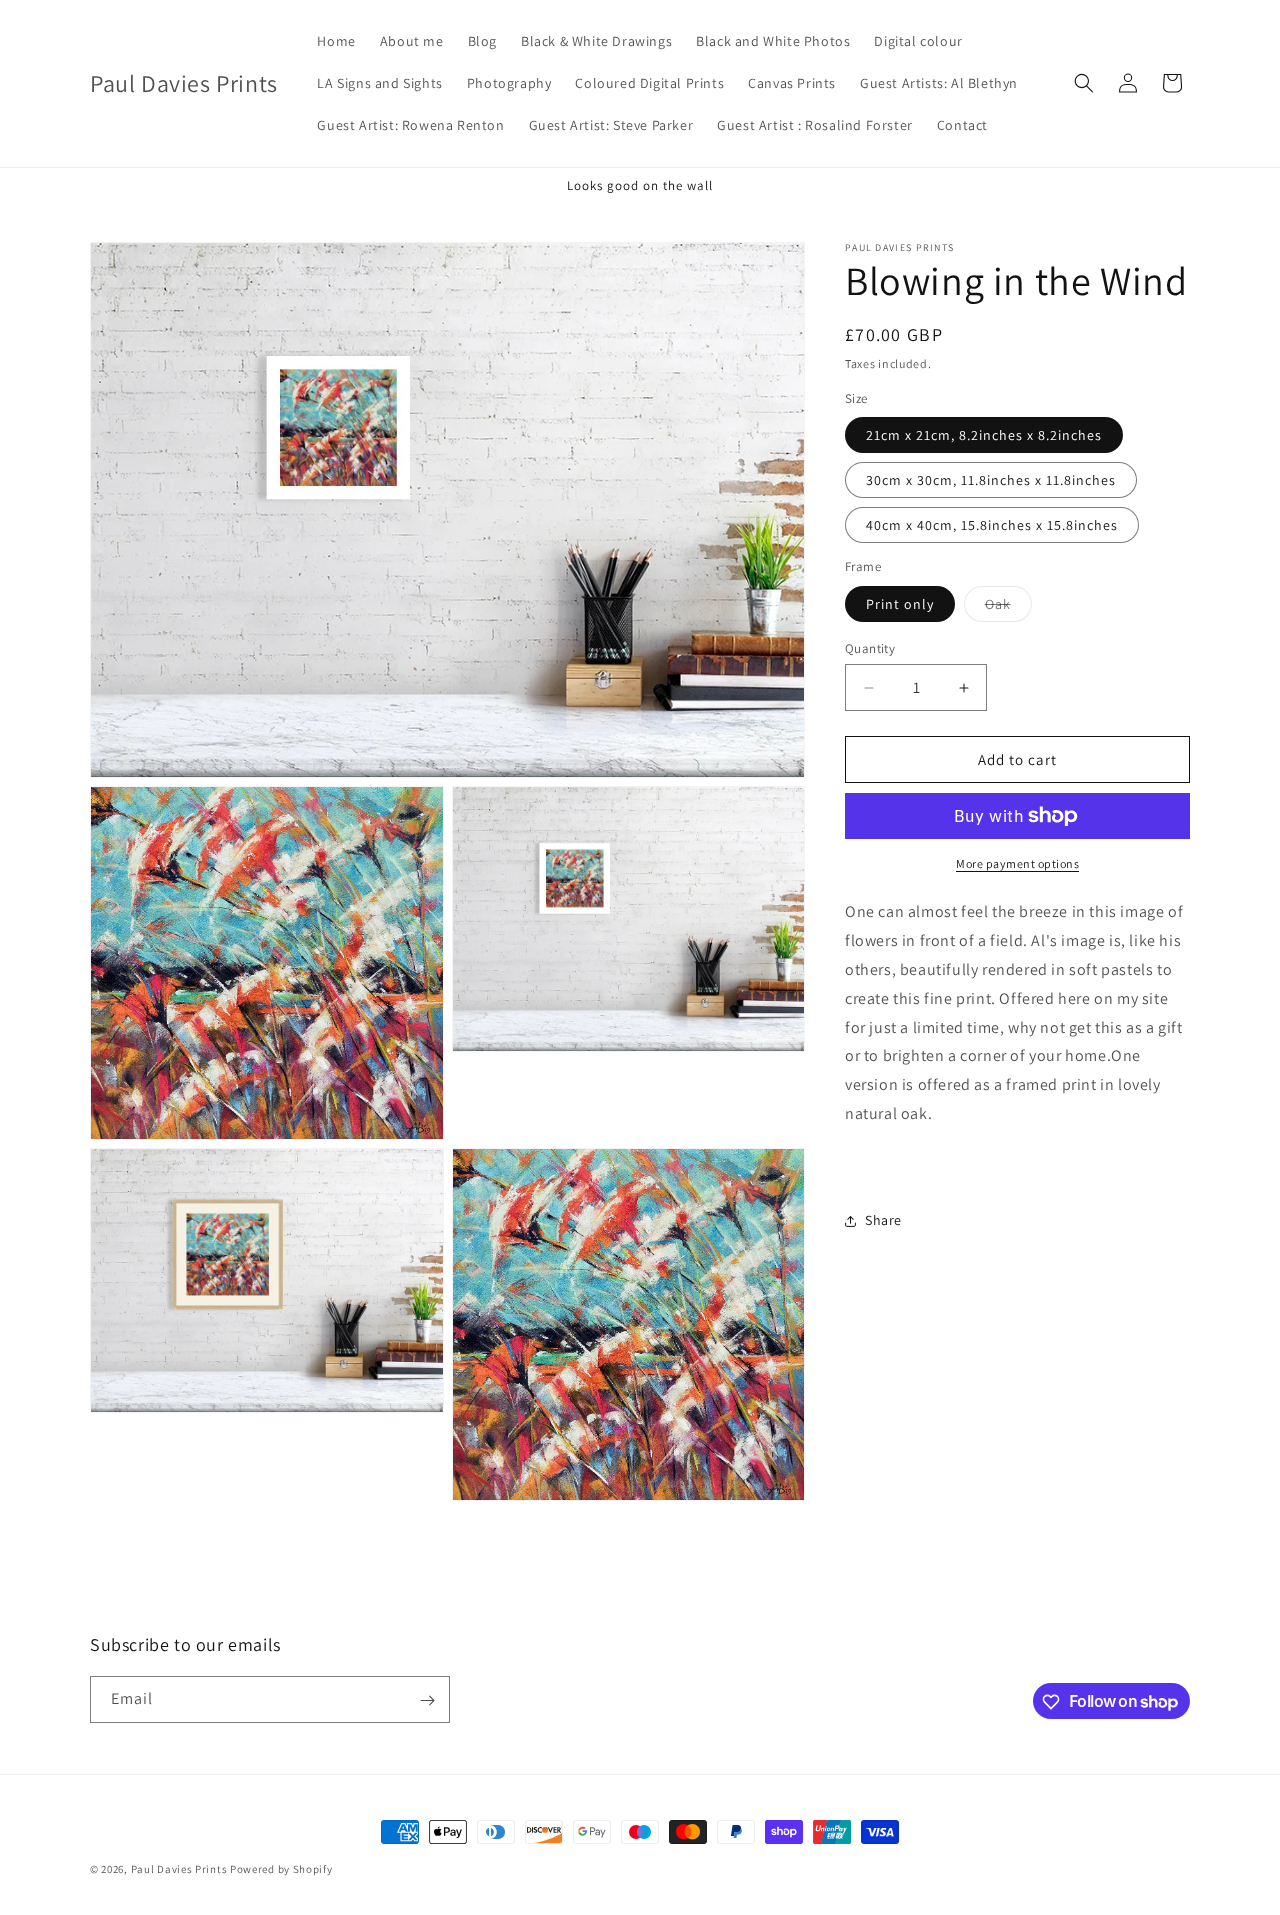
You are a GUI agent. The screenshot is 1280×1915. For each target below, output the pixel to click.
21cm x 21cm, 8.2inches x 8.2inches (984, 435)
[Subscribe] (427, 1700)
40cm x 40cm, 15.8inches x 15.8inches (992, 525)
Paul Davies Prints (179, 1869)
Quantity (870, 648)
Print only (900, 604)
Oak (1008, 608)
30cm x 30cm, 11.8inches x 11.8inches (991, 480)
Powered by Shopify (281, 1869)
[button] (1084, 83)
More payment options (1017, 863)
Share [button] (883, 1220)
